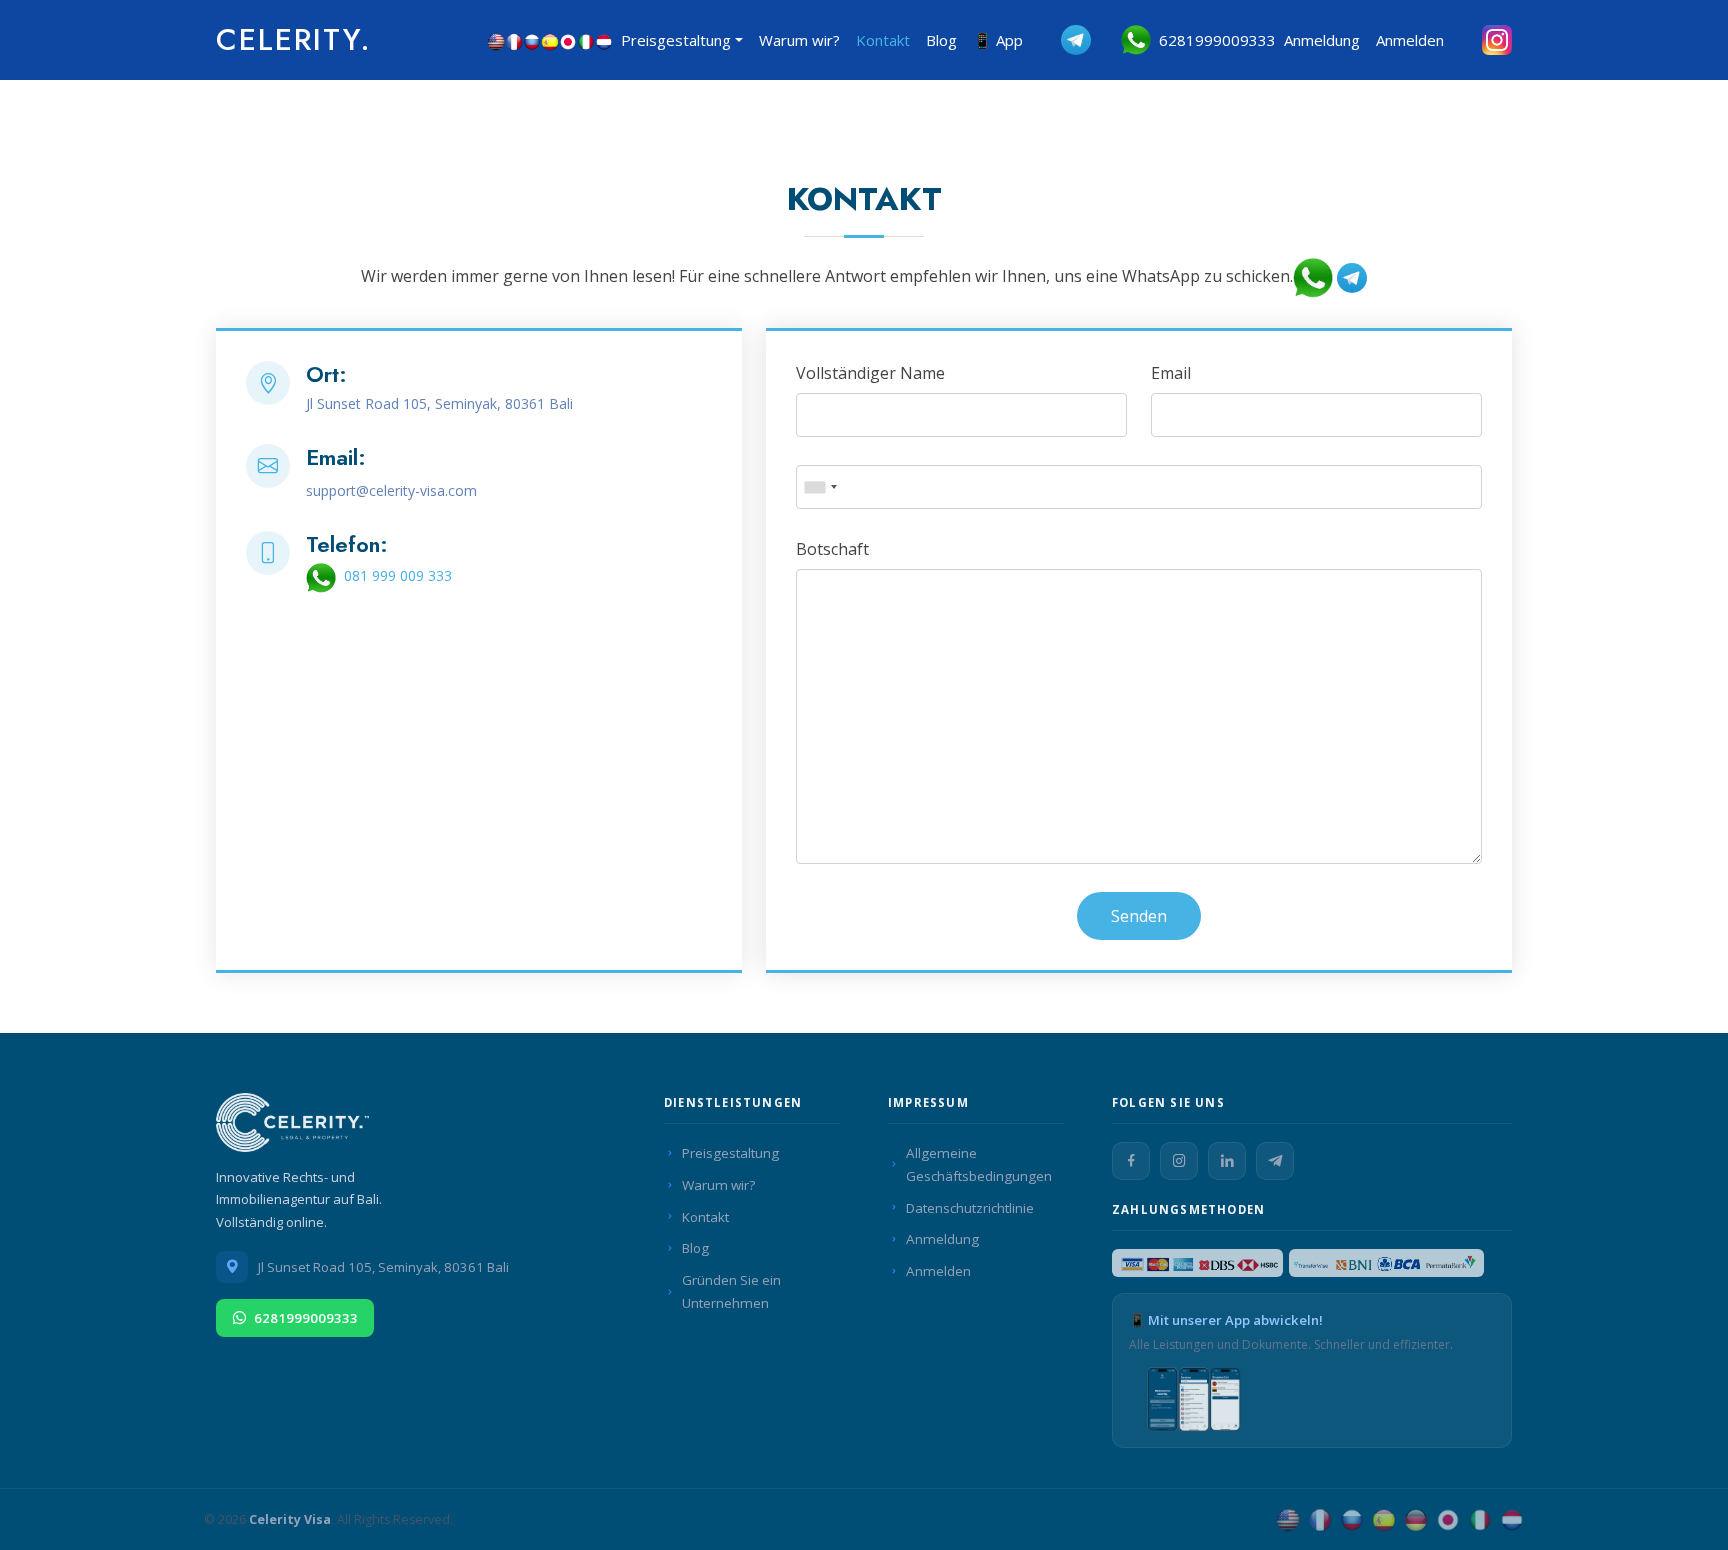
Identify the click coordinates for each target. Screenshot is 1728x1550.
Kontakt (883, 40)
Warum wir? (799, 40)
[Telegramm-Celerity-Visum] (1061, 40)
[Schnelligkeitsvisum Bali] (296, 1127)
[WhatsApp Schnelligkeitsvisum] (1313, 277)
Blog (941, 40)
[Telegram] (1275, 1161)
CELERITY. (294, 39)
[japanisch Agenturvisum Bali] (1448, 1519)
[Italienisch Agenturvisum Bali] (1480, 1519)
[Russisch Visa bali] (532, 40)
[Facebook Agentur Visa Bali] (1131, 1161)
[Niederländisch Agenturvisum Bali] (1512, 1519)
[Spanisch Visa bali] (550, 40)
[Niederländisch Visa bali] (604, 40)
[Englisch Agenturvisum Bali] (1288, 1519)
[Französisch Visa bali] (514, 40)
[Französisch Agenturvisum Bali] (1320, 1519)
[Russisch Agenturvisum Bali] (1352, 1519)
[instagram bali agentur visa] (1482, 40)
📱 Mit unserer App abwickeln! (1226, 1320)
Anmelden (1410, 40)
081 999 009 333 (394, 575)
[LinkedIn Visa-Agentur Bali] (1227, 1161)
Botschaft (832, 549)
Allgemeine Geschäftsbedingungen (979, 1164)
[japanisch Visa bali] (568, 40)
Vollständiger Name (870, 373)
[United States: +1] (820, 487)
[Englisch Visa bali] (496, 40)
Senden (1139, 916)
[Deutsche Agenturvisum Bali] (1416, 1519)
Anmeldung (1322, 40)
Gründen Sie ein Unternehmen (731, 1291)
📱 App (998, 40)
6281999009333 (1213, 40)
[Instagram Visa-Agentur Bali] (1179, 1161)
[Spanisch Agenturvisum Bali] (1384, 1519)
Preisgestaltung (730, 1153)
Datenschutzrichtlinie (970, 1208)
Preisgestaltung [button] (676, 40)
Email (1171, 373)
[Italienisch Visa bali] (586, 40)
